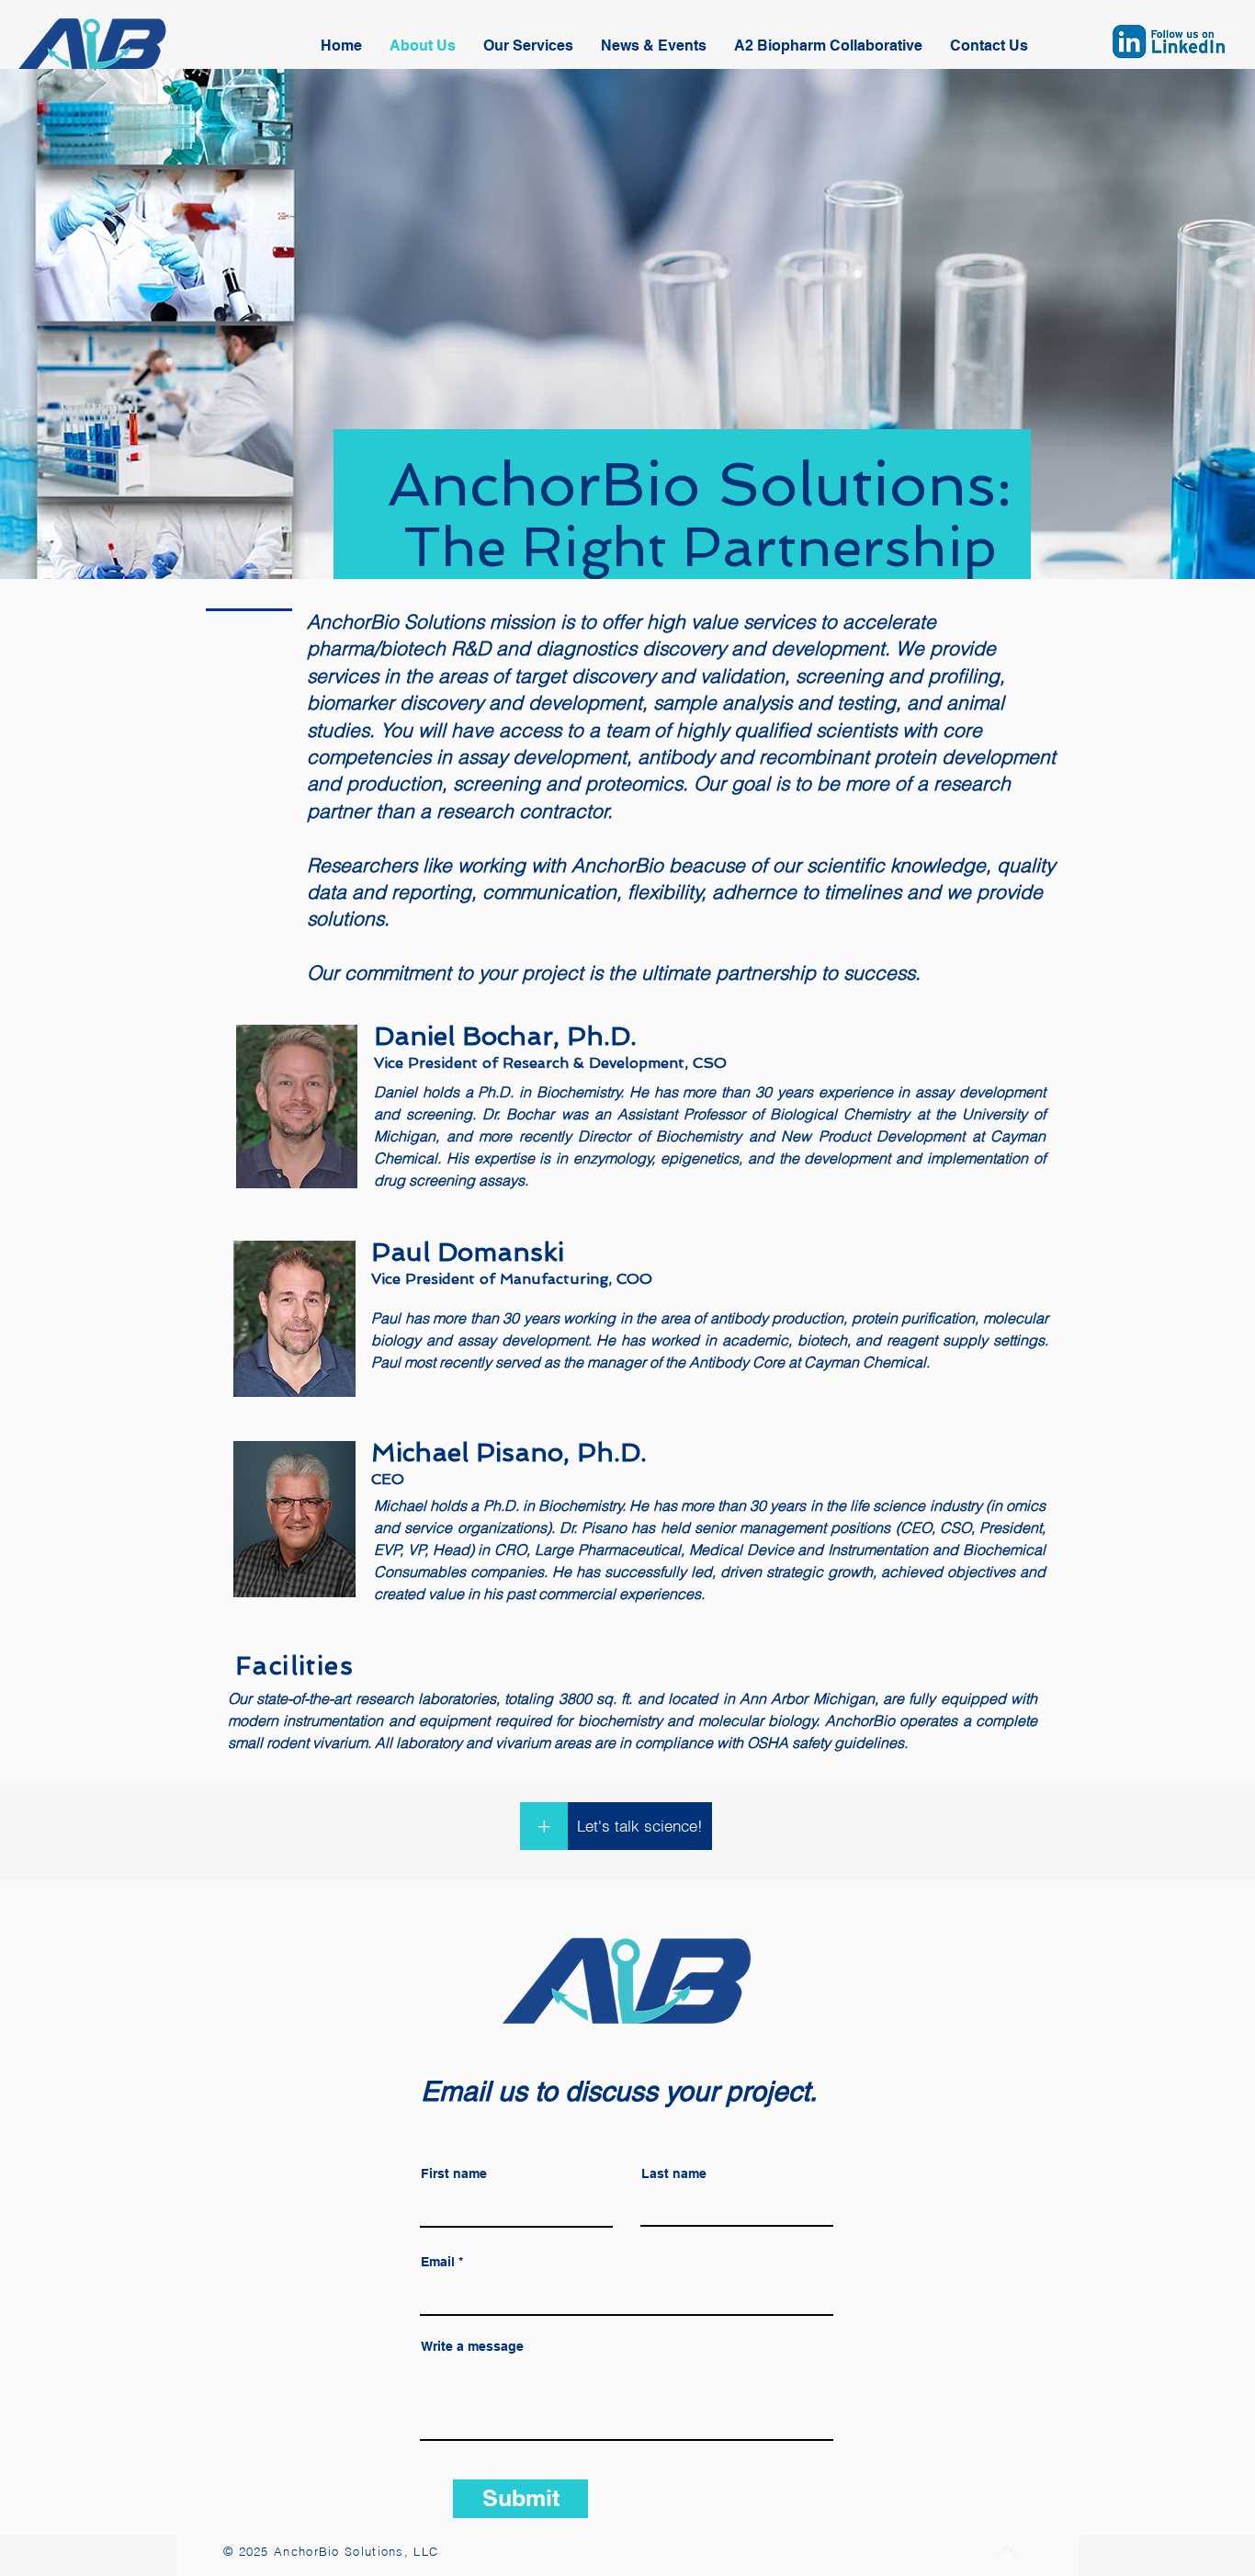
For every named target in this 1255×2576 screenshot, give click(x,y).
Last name (674, 2173)
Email (438, 2262)
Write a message (472, 2346)
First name (454, 2173)
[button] (989, 46)
